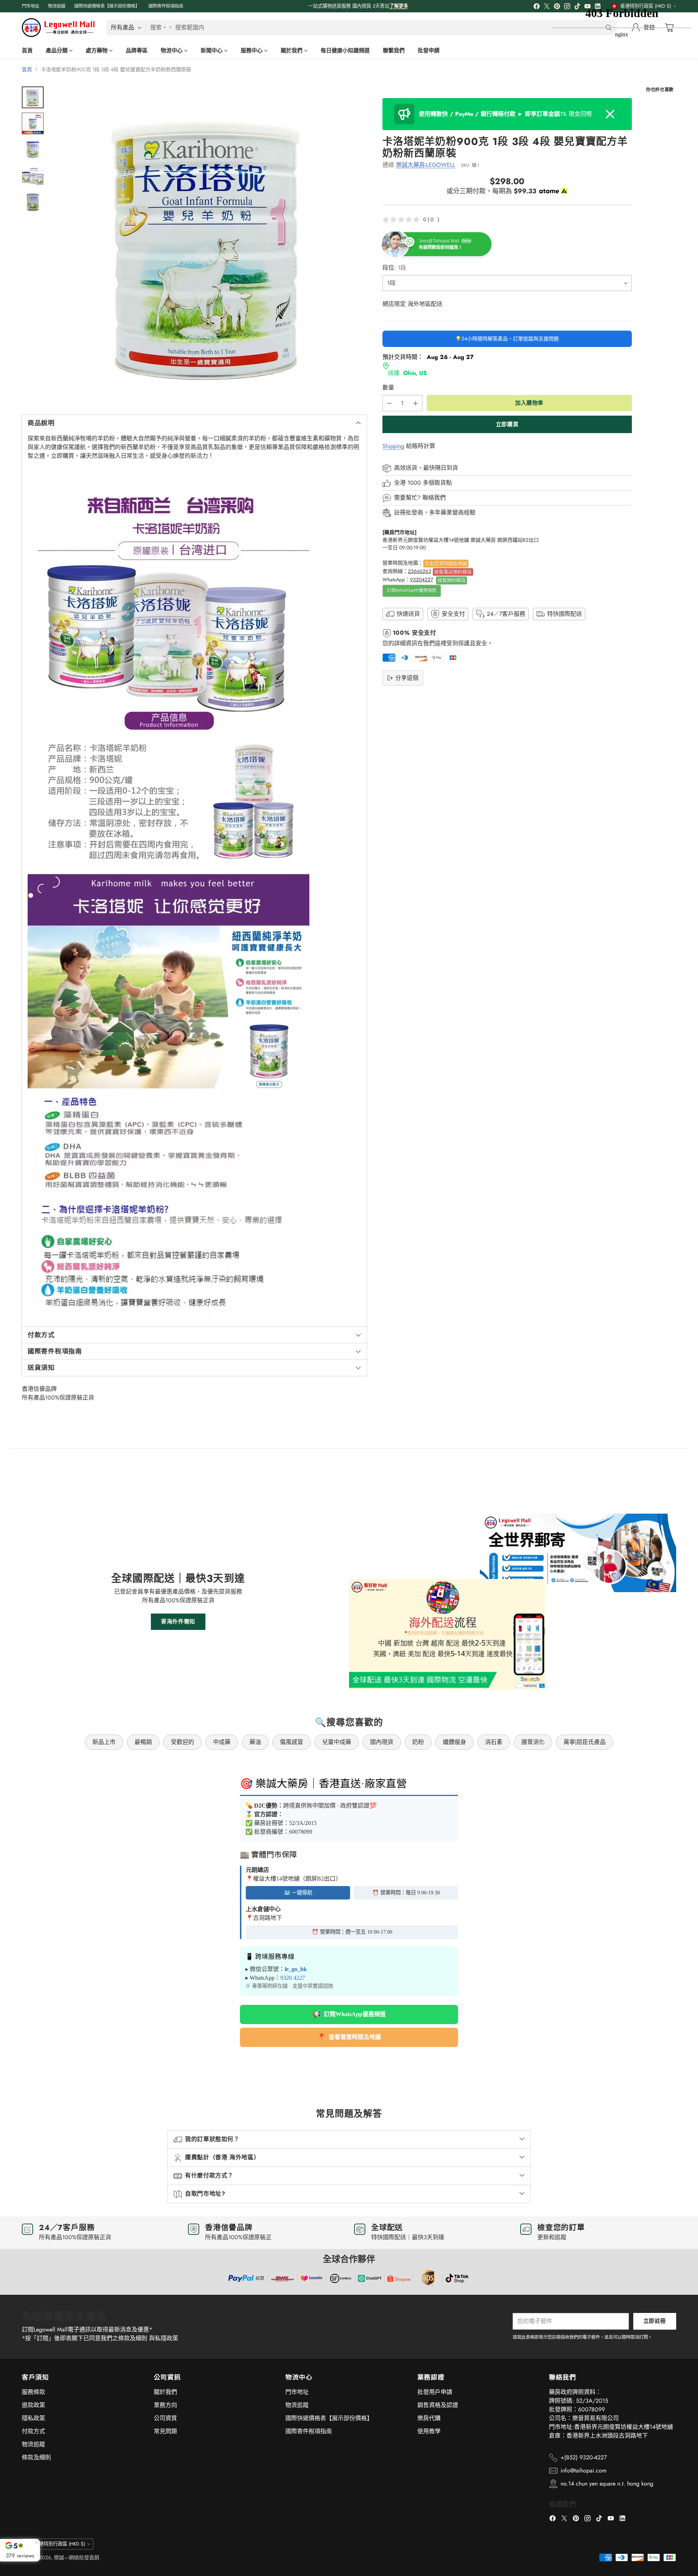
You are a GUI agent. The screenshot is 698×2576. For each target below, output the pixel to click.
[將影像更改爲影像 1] (33, 97)
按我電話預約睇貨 (453, 572)
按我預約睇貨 (452, 580)
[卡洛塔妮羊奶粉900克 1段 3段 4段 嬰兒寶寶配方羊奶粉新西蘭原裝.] (209, 244)
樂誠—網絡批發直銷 (77, 2557)
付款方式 (33, 2431)
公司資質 (165, 2418)
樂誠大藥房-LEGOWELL (426, 165)
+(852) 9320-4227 (584, 2457)
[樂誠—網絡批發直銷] (58, 28)
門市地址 (297, 2392)
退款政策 (33, 2405)
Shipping (393, 446)
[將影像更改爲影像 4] (33, 176)
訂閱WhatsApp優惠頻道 (412, 590)
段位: (394, 268)
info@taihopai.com (583, 2470)
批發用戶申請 (435, 2392)
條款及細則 (36, 2457)
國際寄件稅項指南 (309, 2431)
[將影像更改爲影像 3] (33, 150)
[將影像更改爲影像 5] (33, 202)
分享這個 (407, 678)
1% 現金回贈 (505, 114)
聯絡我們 (434, 498)
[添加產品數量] (416, 403)
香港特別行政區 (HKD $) (60, 2544)
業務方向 (165, 2405)
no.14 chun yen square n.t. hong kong (607, 2484)
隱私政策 (33, 2418)
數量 (388, 388)
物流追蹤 (33, 2444)
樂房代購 (429, 2418)
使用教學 (429, 2431)
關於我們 (165, 2392)
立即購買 (507, 424)
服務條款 (33, 2392)
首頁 (27, 69)
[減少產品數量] (389, 403)
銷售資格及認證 (438, 2405)
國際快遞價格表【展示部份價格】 (329, 2418)
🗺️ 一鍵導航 (298, 1893)
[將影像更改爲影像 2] (33, 124)
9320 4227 (293, 1978)
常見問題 (165, 2431)
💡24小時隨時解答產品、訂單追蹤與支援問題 (507, 339)
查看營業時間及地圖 (446, 563)
